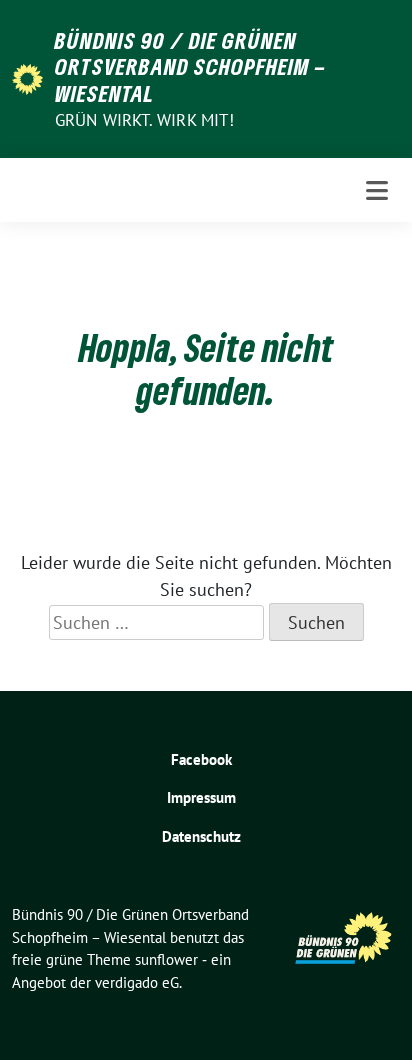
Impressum (201, 797)
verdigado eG (137, 982)
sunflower (166, 959)
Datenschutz (201, 836)
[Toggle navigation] (377, 190)
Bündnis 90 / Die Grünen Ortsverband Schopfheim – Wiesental (190, 66)
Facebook (201, 759)
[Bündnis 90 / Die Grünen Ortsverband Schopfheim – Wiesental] (27, 77)
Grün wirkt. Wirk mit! (144, 120)
